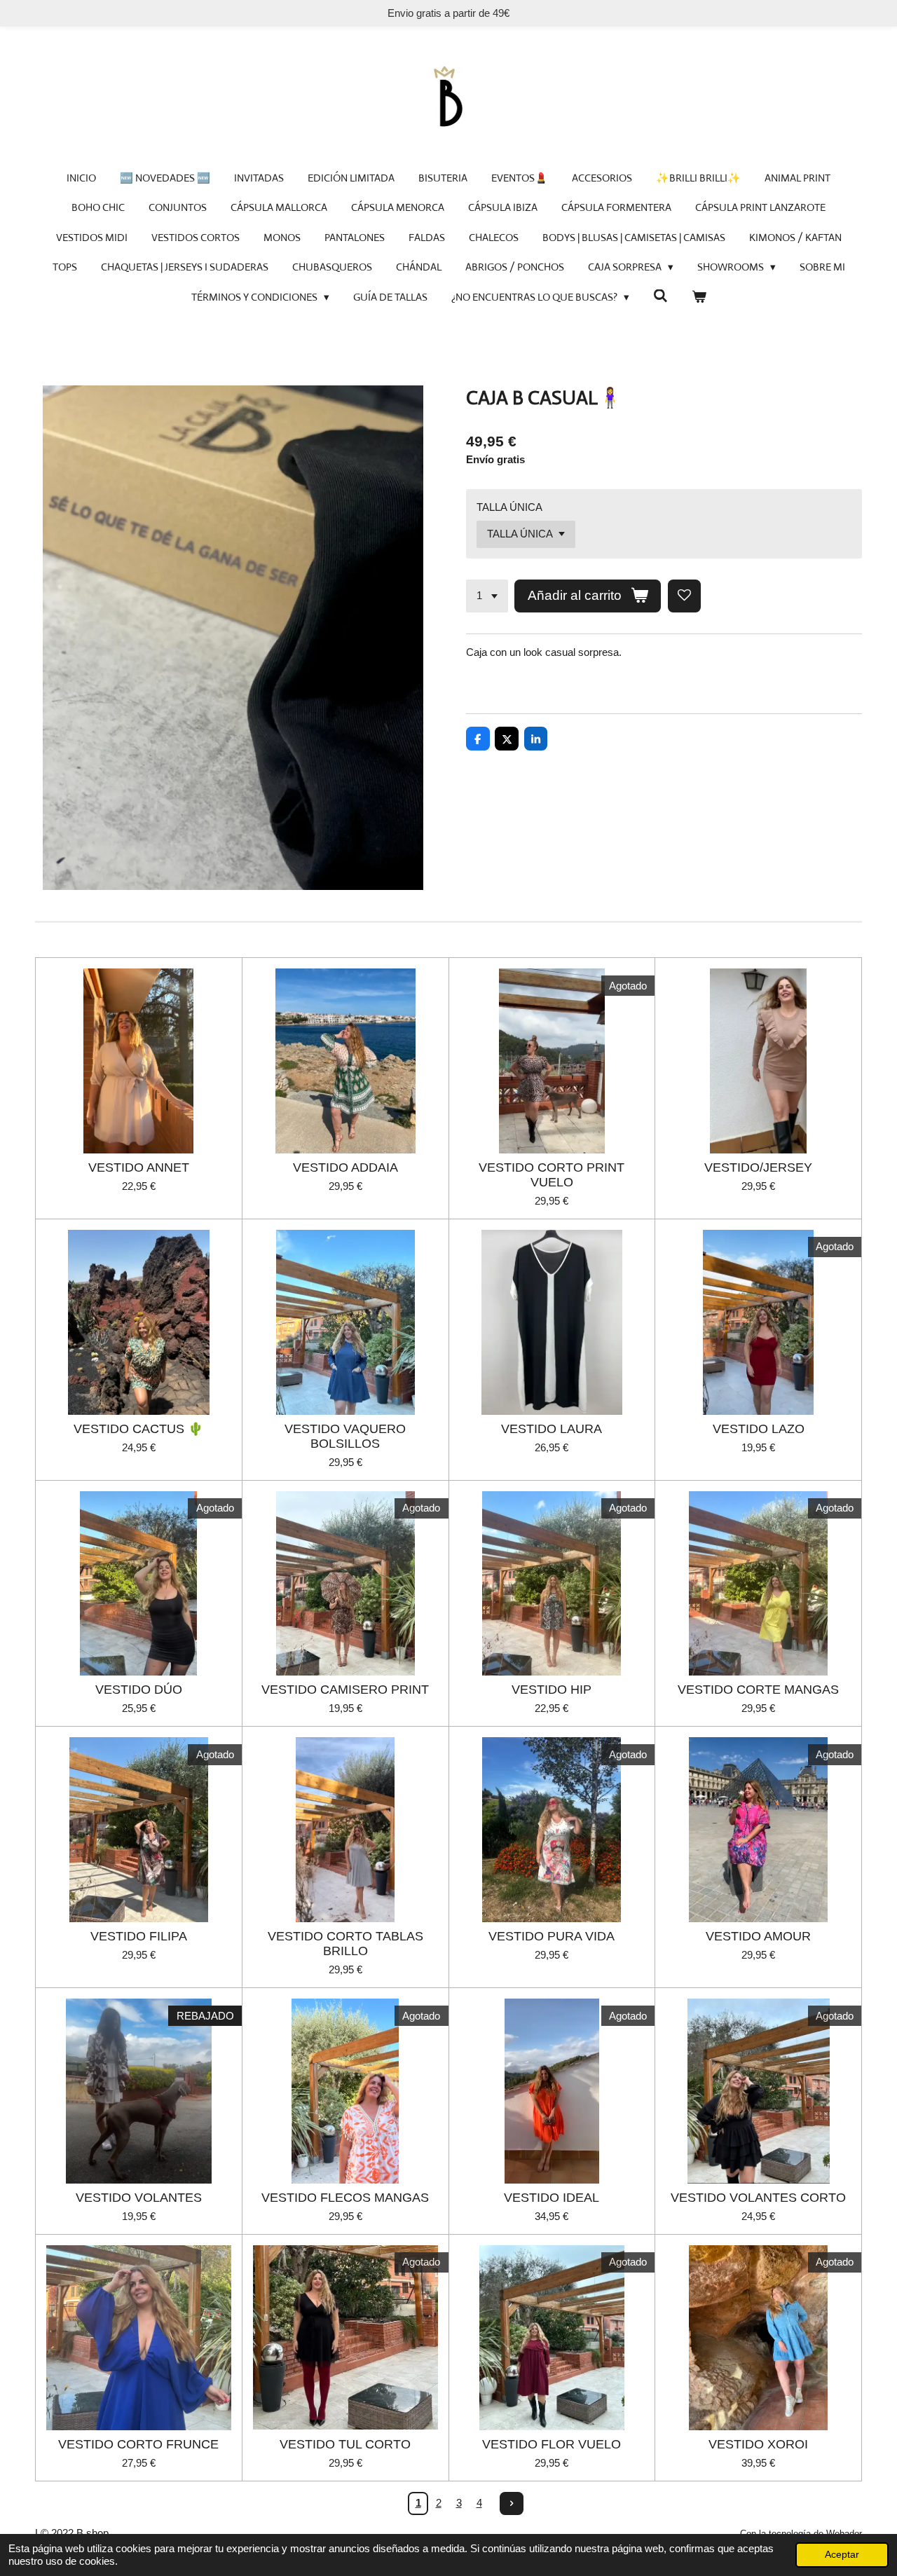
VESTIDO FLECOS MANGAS (345, 2198)
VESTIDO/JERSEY (758, 1167)
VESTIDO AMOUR (758, 1936)
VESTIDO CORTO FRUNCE (138, 2444)
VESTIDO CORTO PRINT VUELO (552, 1175)
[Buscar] (660, 296)
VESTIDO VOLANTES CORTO (758, 2198)
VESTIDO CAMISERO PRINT (345, 1690)
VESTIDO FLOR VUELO (552, 2444)
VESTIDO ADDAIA (345, 1167)
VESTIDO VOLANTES (139, 2198)
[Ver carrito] (699, 297)
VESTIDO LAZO (759, 1429)
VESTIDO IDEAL (552, 2198)
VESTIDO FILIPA (139, 1936)
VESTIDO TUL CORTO (345, 2444)
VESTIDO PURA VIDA (552, 1936)
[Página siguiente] (512, 2504)
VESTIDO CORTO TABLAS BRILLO (345, 1944)
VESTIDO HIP (552, 1690)
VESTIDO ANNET (139, 1167)
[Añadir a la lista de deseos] (684, 596)
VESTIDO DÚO (139, 1690)
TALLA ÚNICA (509, 507)
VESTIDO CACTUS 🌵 (138, 1429)
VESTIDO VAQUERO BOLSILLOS (345, 1436)
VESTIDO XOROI (758, 2444)
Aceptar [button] (842, 2555)
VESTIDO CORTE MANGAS (758, 1690)
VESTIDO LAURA (552, 1429)
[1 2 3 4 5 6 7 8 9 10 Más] (487, 596)
